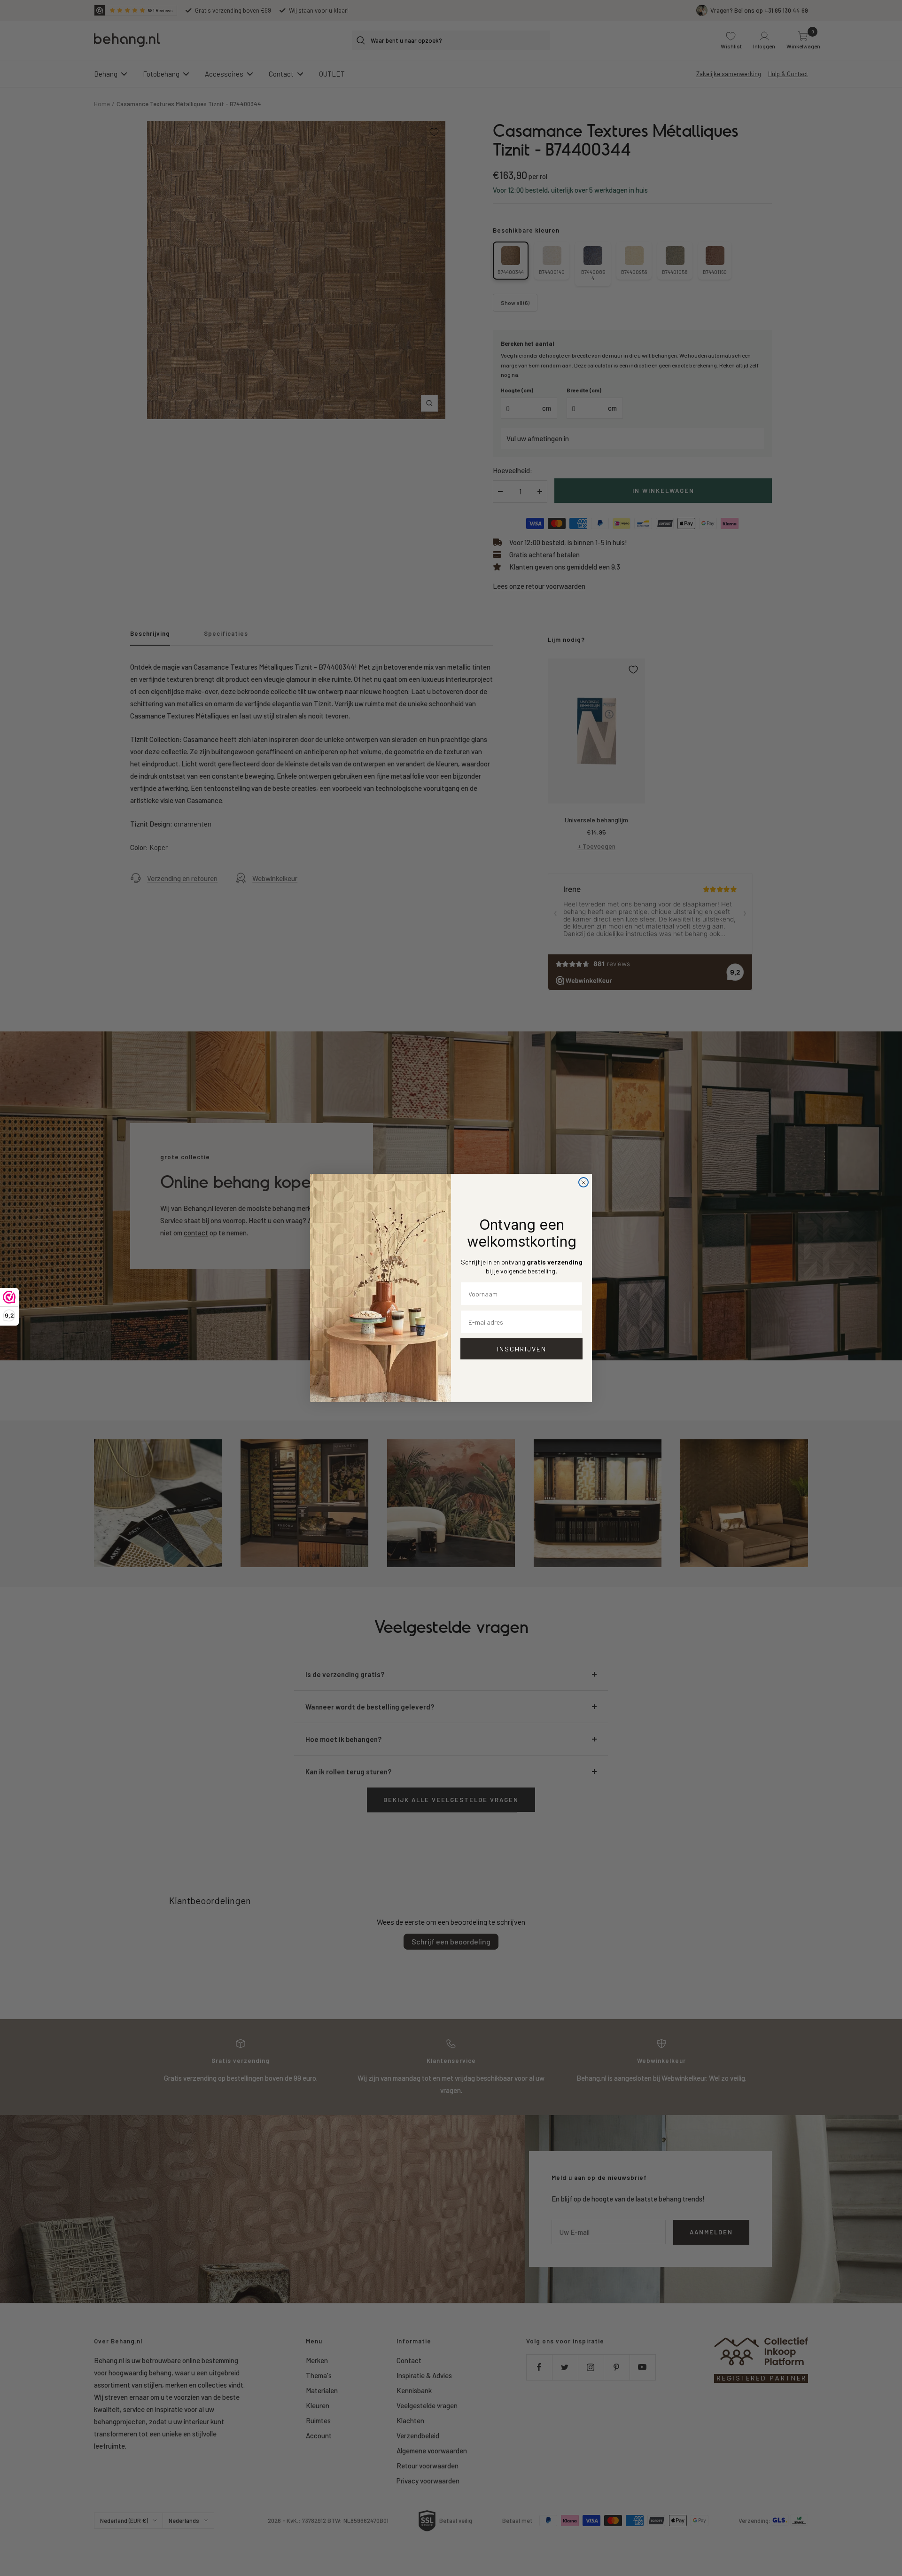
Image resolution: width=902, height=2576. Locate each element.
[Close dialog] (583, 1182)
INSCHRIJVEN (522, 1349)
